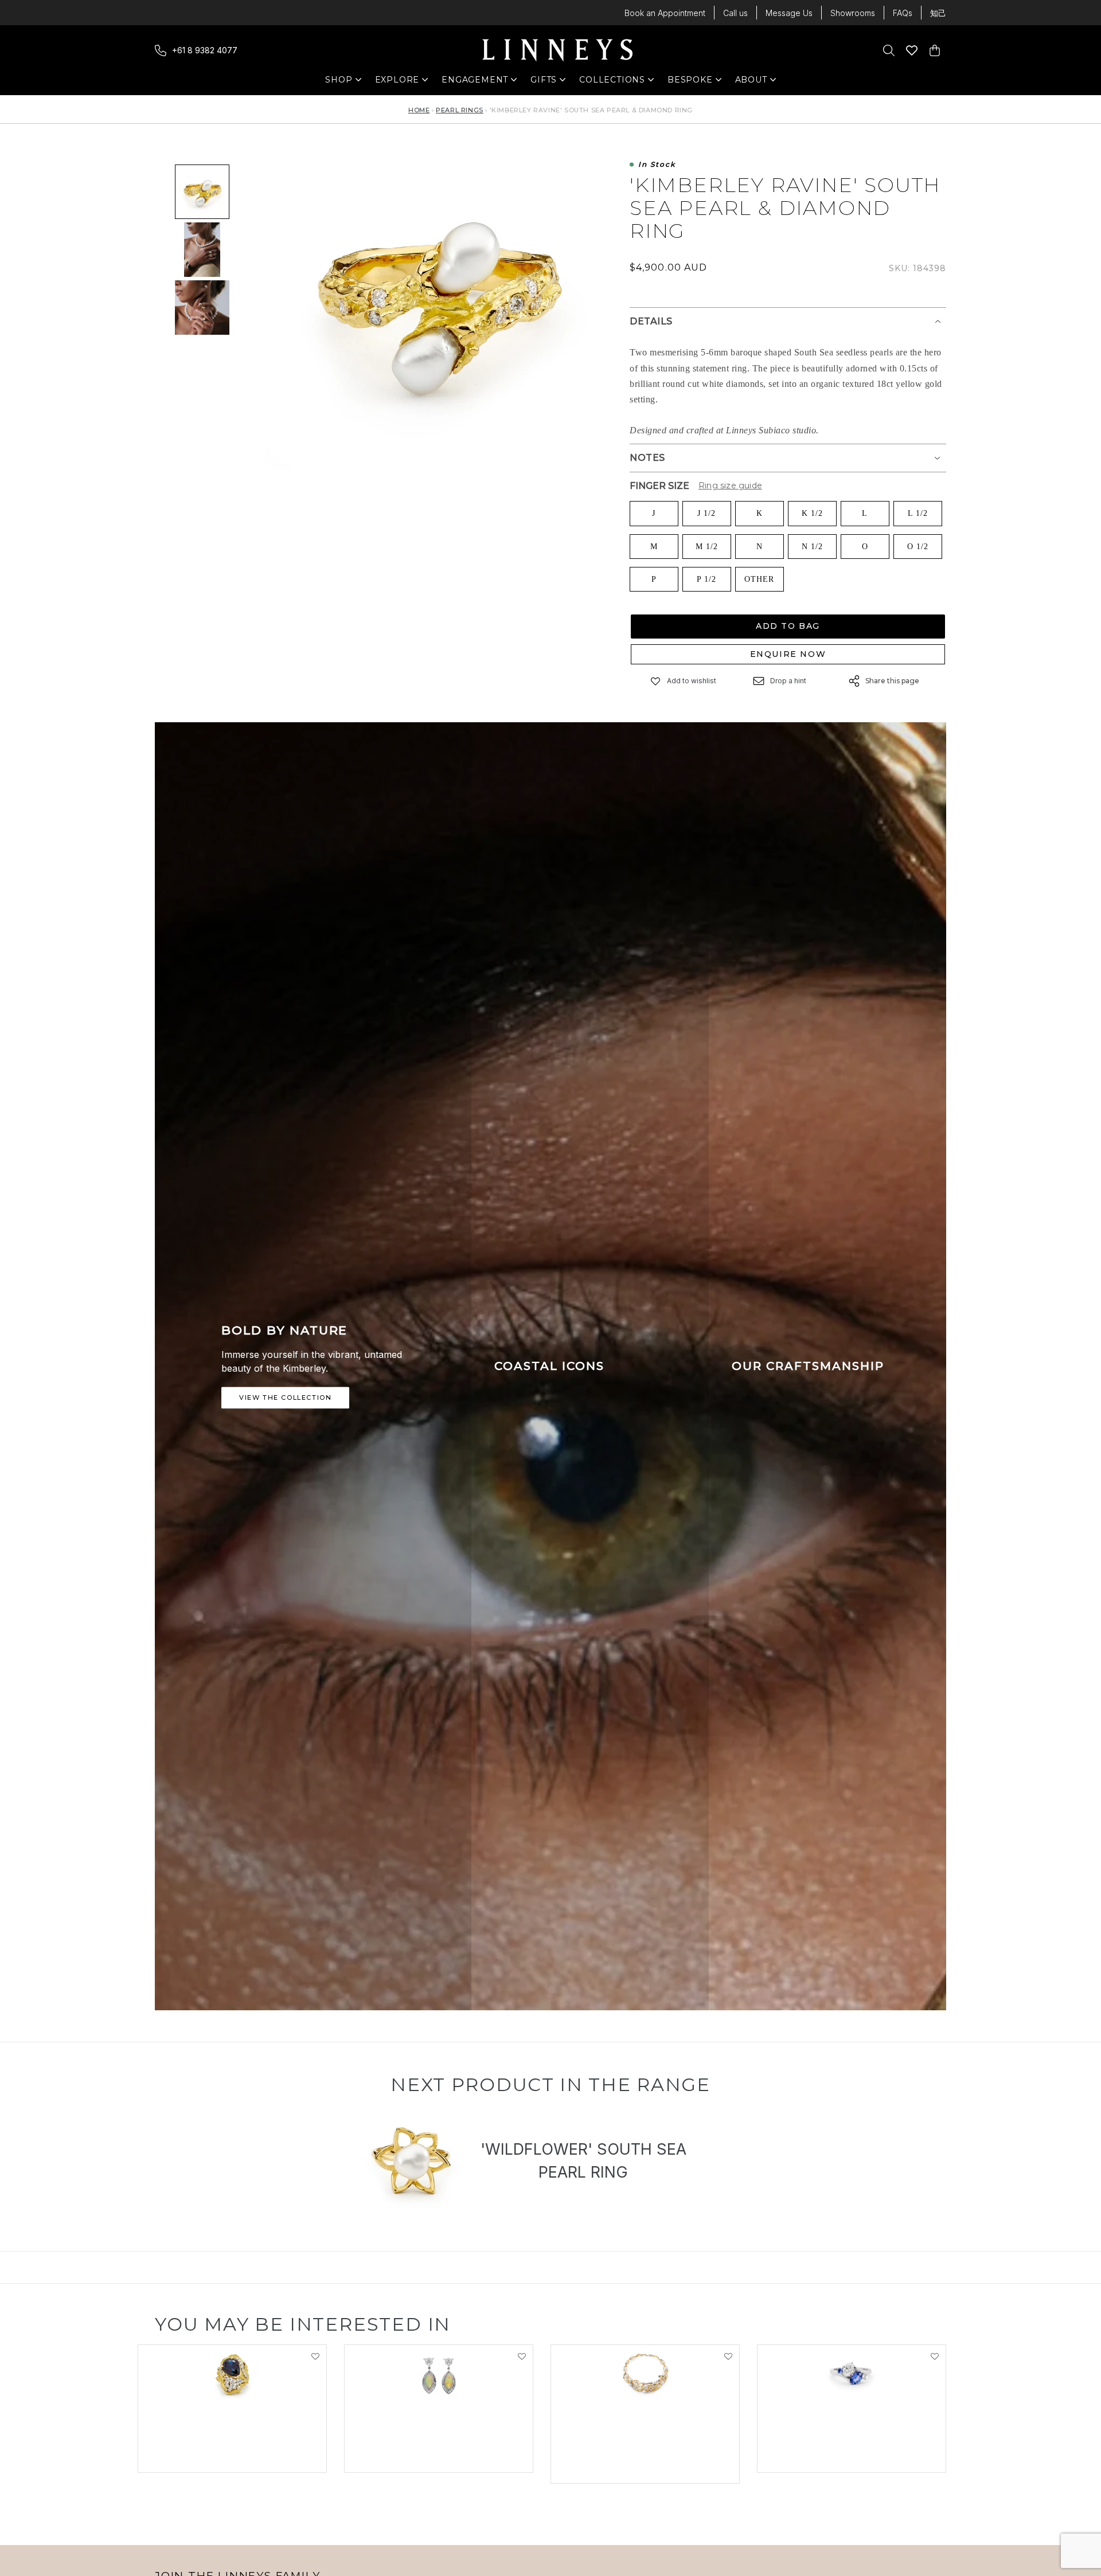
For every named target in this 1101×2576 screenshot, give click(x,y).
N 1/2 (812, 547)
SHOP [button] (344, 82)
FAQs (903, 13)
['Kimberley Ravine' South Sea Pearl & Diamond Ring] (202, 192)
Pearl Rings (460, 110)
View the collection (285, 1397)
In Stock (657, 165)
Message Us (789, 13)
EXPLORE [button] (397, 82)
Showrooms (853, 13)
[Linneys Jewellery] (557, 50)
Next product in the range (550, 2084)
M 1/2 (707, 547)
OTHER (759, 579)
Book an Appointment (665, 13)
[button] (656, 681)
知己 (938, 13)
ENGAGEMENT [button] (475, 82)
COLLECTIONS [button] (612, 82)
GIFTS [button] (550, 82)
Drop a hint (788, 681)
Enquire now (788, 654)
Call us (735, 13)
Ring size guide (730, 486)
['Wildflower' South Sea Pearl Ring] (412, 2163)
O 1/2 (918, 547)
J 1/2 (706, 513)
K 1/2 (812, 513)
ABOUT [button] (754, 82)
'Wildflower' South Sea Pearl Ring (583, 2161)
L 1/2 (918, 513)
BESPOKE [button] (690, 82)
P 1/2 (706, 579)
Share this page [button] (892, 681)
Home (419, 110)
